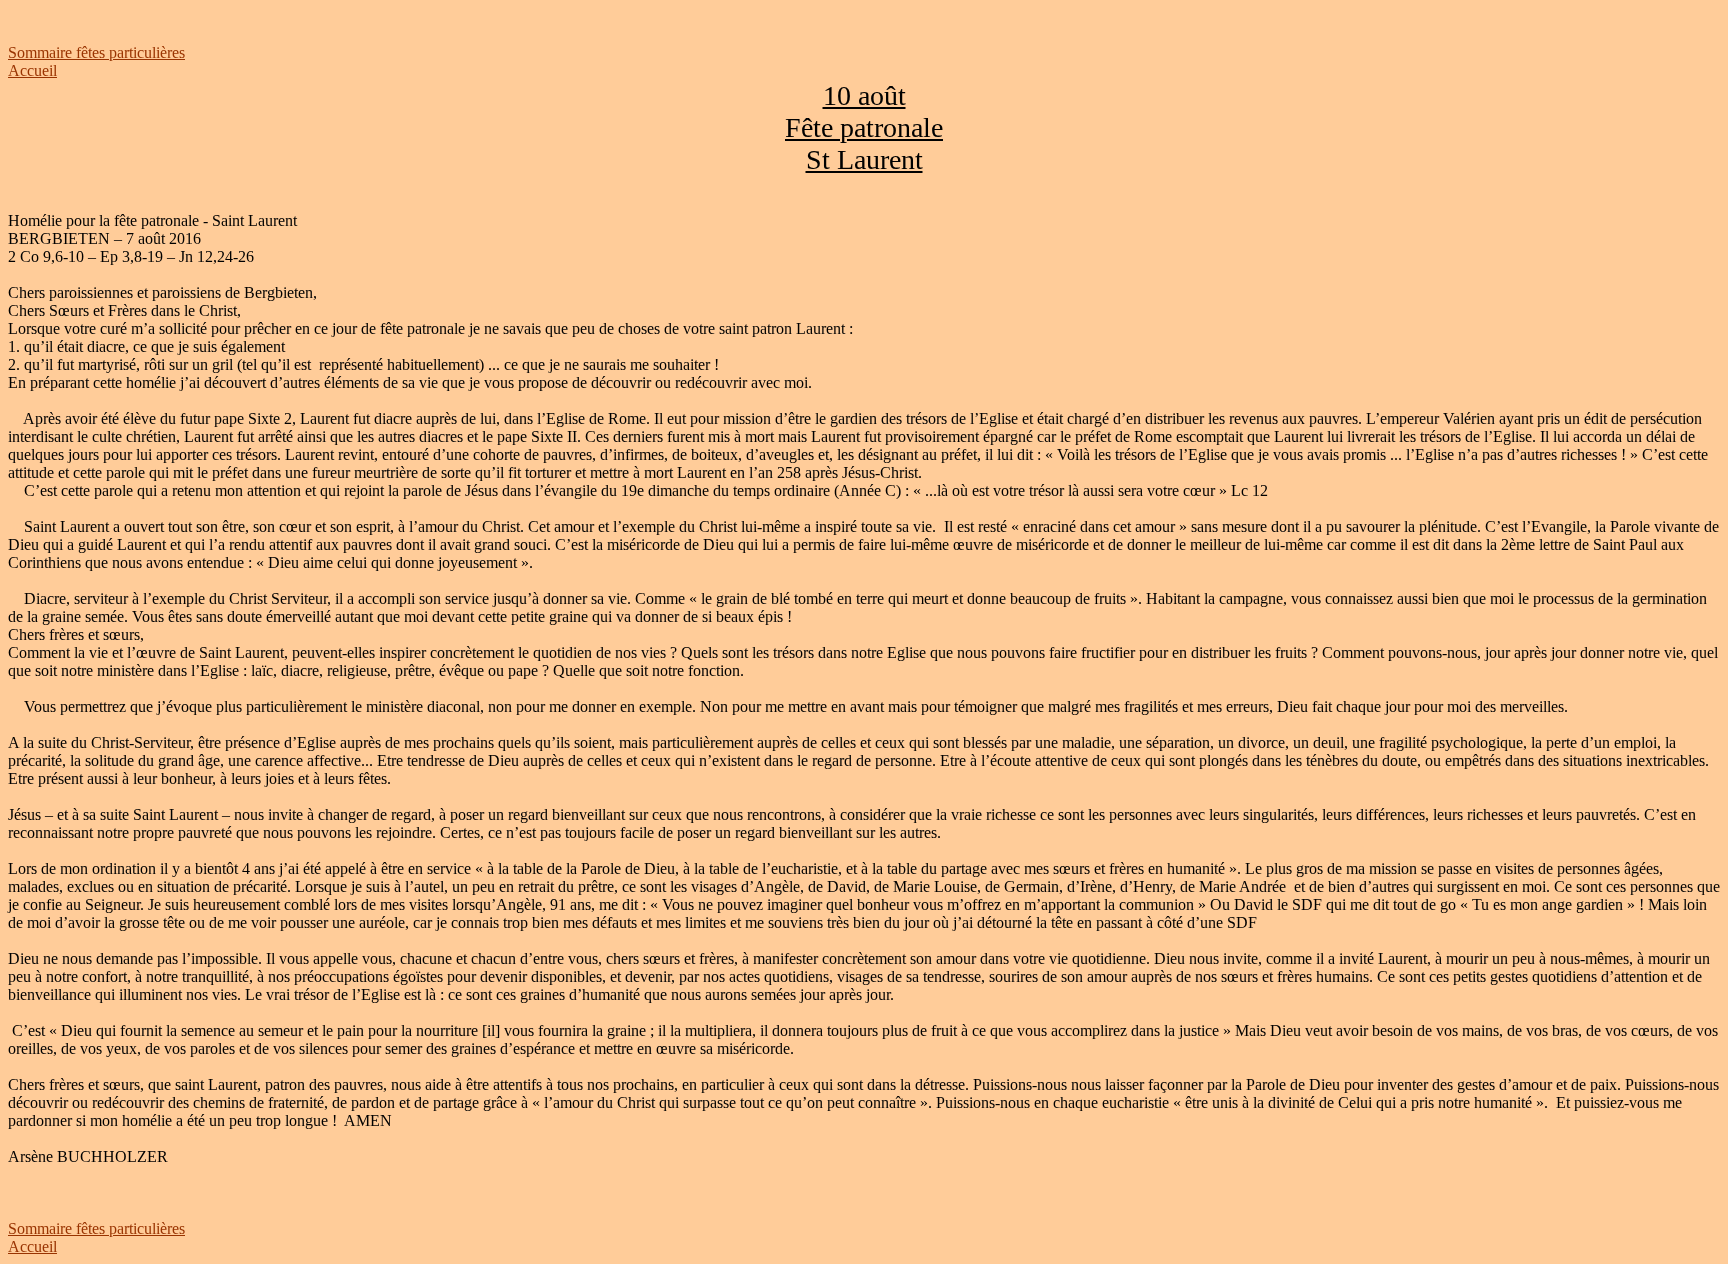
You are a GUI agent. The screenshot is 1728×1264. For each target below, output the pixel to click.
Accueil (32, 70)
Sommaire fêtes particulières (96, 52)
